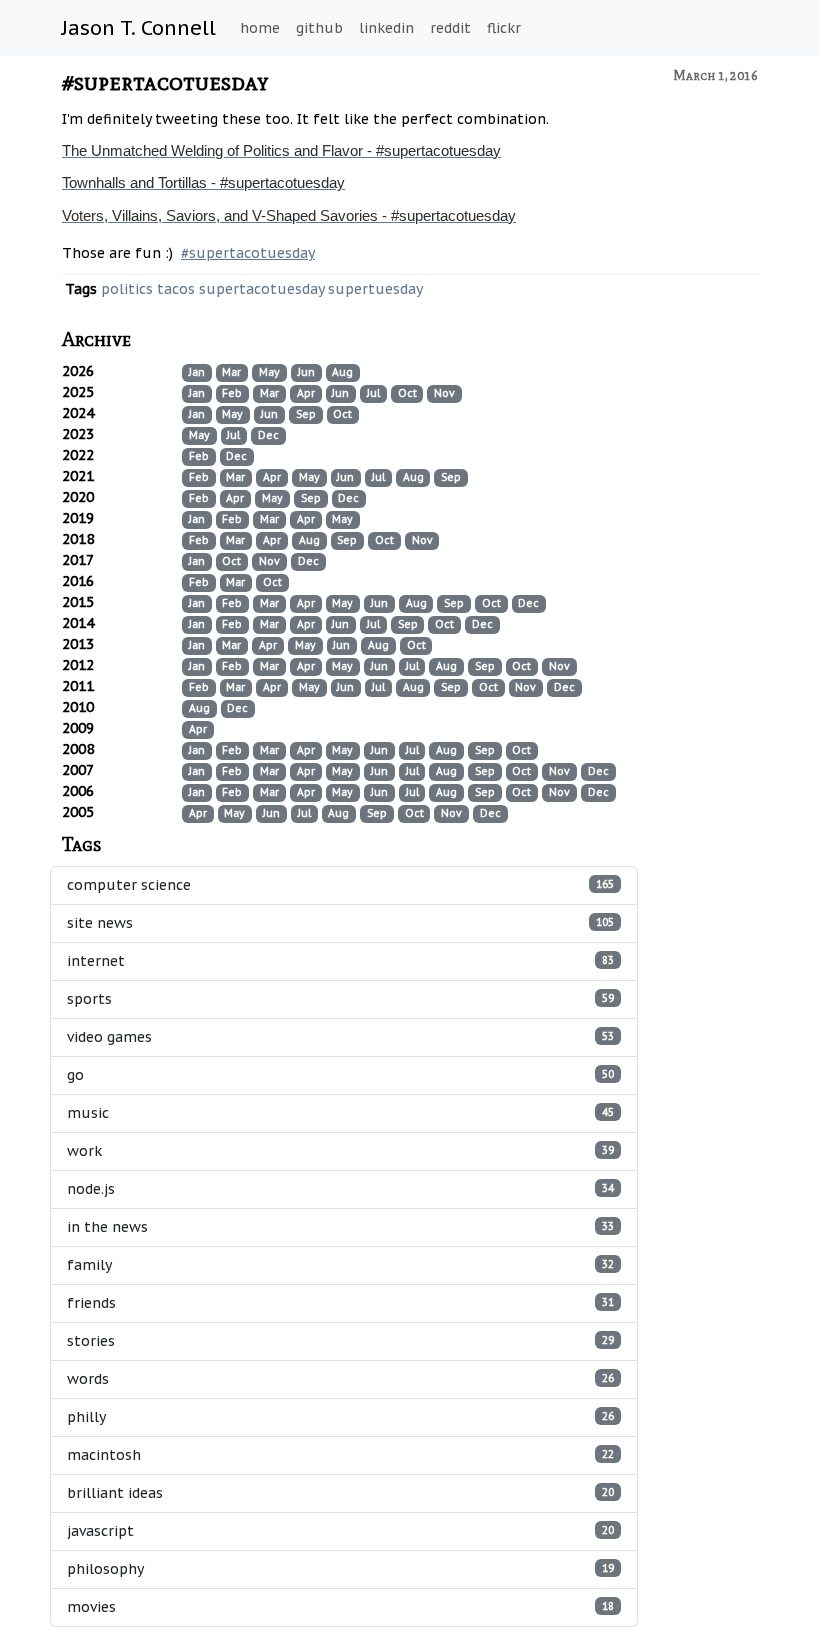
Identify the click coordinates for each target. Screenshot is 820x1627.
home (260, 28)
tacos (176, 289)
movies (340, 1607)
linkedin (386, 28)
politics (127, 289)
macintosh (340, 1455)
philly (340, 1417)
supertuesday (375, 289)
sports (340, 999)
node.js (340, 1189)
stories (340, 1341)
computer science (340, 885)
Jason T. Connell (139, 28)
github (319, 28)
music (340, 1113)
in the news (340, 1227)
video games (340, 1037)
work (340, 1151)
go (340, 1075)
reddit (450, 28)
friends (340, 1303)
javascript (340, 1531)
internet (340, 961)
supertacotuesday (261, 289)
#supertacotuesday (165, 81)
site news (340, 923)
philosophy (340, 1569)
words (340, 1379)
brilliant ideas (340, 1493)
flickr (504, 28)
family (340, 1265)
